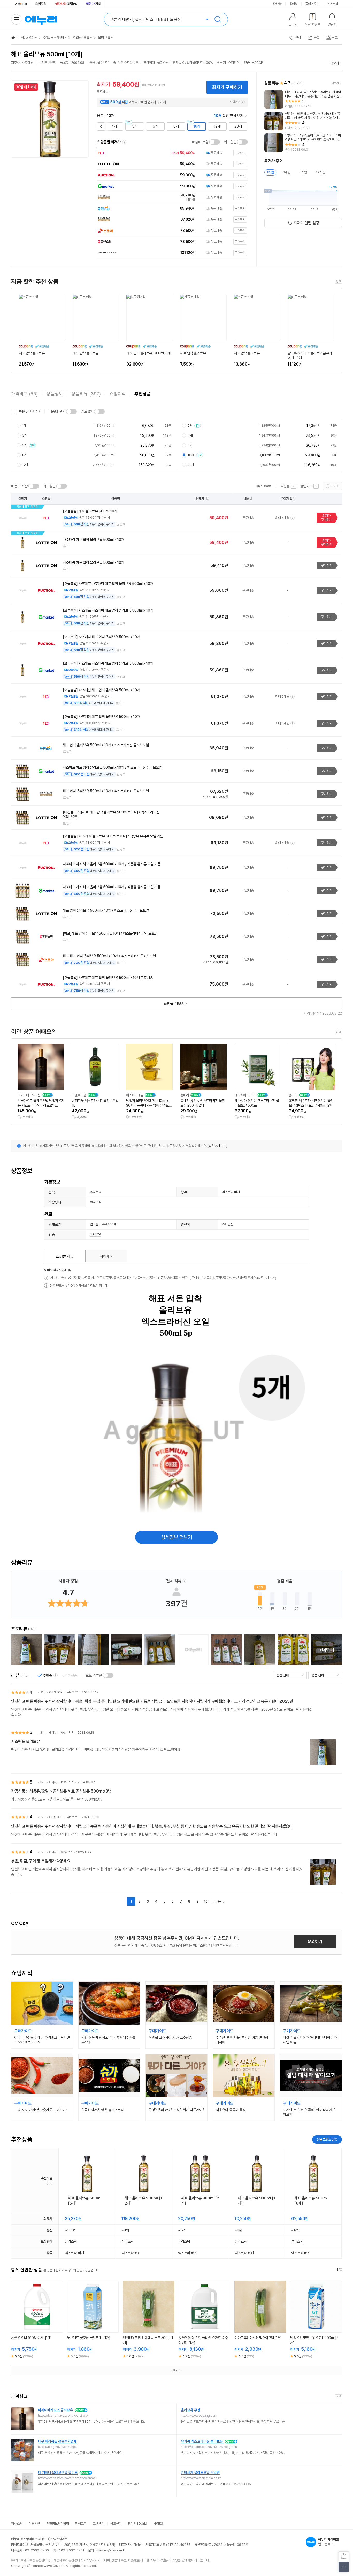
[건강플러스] (21, 4)
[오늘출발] (264, 486)
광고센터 (116, 2523)
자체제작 (106, 1256)
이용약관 (34, 2523)
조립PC (66, 4)
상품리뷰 (86, 394)
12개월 (320, 172)
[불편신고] (344, 2557)
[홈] (13, 38)
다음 (218, 1901)
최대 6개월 (282, 518)
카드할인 (230, 142)
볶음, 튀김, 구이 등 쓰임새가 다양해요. (41, 1861)
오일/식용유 (81, 38)
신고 (122, 524)
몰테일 (293, 4)
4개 (114, 126)
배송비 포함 (200, 142)
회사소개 (17, 2523)
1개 (24, 426)
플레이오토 (312, 4)
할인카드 (306, 486)
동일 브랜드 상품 (327, 2139)
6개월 (303, 172)
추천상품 (143, 394)
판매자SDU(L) (137, 2523)
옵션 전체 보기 (229, 116)
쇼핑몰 (285, 486)
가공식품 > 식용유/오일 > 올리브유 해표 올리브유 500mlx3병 (61, 1791)
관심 (298, 38)
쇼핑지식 (41, 4)
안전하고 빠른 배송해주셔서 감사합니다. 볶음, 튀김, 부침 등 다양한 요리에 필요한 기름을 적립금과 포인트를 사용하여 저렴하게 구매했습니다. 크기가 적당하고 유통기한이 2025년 (152, 1701)
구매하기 (327, 565)
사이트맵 (159, 2523)
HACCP (95, 1234)
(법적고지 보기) (217, 1146)
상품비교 (41, 2327)
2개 (192, 426)
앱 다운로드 (328, 2542)
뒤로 (101, 124)
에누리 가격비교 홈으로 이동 (41, 19)
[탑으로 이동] (344, 2567)
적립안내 (235, 102)
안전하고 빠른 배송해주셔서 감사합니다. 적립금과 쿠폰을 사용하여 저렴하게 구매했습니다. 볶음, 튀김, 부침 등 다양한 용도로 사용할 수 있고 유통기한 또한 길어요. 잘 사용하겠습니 (152, 1826)
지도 (94, 4)
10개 (197, 126)
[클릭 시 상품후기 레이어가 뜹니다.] (26, 1650)
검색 (218, 19)
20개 (238, 126)
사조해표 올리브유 (26, 1742)
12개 (217, 126)
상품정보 (55, 394)
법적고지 (81, 2523)
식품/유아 (28, 38)
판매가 (200, 499)
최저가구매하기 (327, 518)
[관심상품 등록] (33, 2327)
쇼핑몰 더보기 (174, 1004)
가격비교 (24, 394)
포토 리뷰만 (94, 1675)
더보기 (335, 63)
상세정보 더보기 (177, 1537)
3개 (25, 435)
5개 (135, 126)
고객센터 (98, 2523)
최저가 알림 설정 (306, 223)
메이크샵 (333, 4)
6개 (155, 126)
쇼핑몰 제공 (65, 1256)
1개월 (270, 172)
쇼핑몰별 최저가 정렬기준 (124, 142)
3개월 (287, 172)
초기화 (335, 486)
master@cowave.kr (111, 2550)
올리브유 (104, 38)
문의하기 (315, 1942)
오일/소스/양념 (53, 38)
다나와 (277, 4)
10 (206, 1901)
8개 (176, 126)
